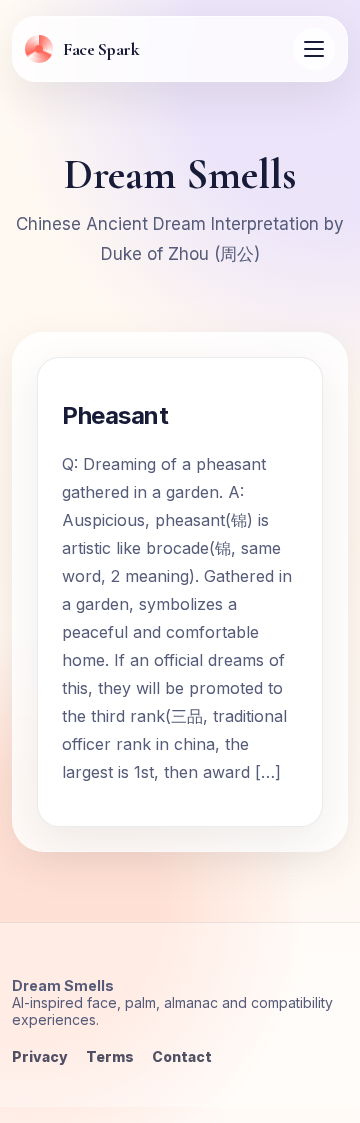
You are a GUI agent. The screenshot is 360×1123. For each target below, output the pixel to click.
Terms (110, 1056)
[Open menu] (314, 49)
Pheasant (115, 415)
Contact (182, 1056)
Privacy (40, 1056)
